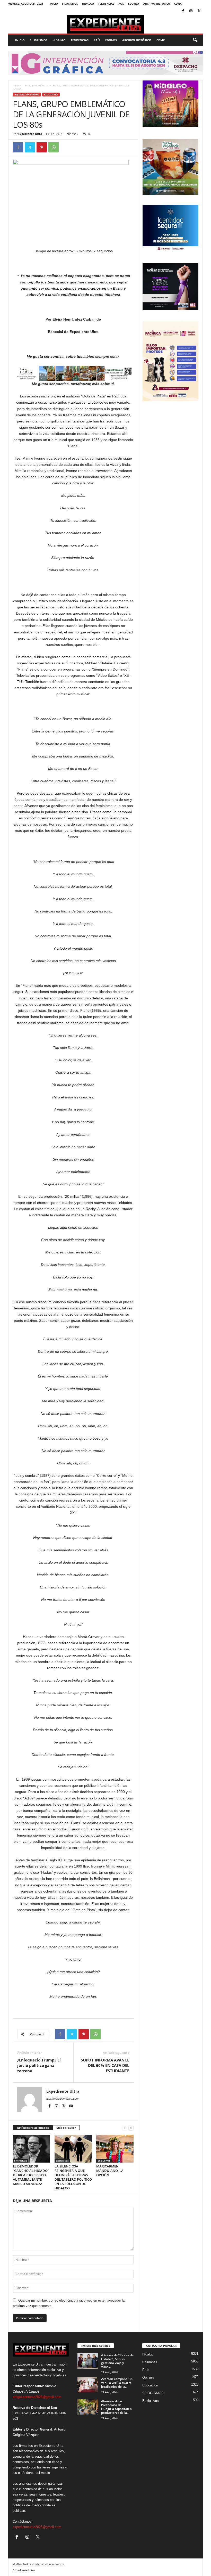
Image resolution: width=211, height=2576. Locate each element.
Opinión (148, 2378)
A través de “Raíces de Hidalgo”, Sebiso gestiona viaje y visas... (117, 2361)
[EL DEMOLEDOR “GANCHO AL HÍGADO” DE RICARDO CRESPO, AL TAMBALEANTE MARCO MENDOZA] (32, 2149)
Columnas (150, 2362)
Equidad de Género (36, 85)
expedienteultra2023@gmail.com (37, 2527)
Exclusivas (51, 95)
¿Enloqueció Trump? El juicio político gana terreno (39, 2065)
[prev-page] (125, 2128)
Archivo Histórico (157, 4)
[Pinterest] (42, 147)
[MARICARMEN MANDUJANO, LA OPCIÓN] (115, 2149)
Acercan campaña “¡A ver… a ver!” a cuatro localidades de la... (117, 2383)
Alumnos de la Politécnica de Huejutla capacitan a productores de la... (116, 2407)
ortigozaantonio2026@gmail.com (37, 2397)
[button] (195, 40)
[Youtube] (71, 2106)
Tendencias (106, 4)
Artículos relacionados (33, 2128)
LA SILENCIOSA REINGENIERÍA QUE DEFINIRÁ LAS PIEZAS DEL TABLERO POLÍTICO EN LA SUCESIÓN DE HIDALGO (73, 2177)
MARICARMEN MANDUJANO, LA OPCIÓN (110, 2171)
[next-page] (131, 2128)
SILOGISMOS (70, 4)
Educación (150, 2385)
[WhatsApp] (54, 147)
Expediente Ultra (30, 134)
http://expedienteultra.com (62, 2099)
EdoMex (134, 4)
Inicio (54, 4)
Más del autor (66, 2128)
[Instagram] (191, 11)
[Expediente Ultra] (105, 24)
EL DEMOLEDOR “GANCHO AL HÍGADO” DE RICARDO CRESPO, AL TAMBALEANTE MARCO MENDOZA (31, 2175)
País (121, 4)
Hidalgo (88, 4)
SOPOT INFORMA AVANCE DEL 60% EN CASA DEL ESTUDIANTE (105, 2065)
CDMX (178, 4)
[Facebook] (183, 11)
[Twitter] (199, 11)
